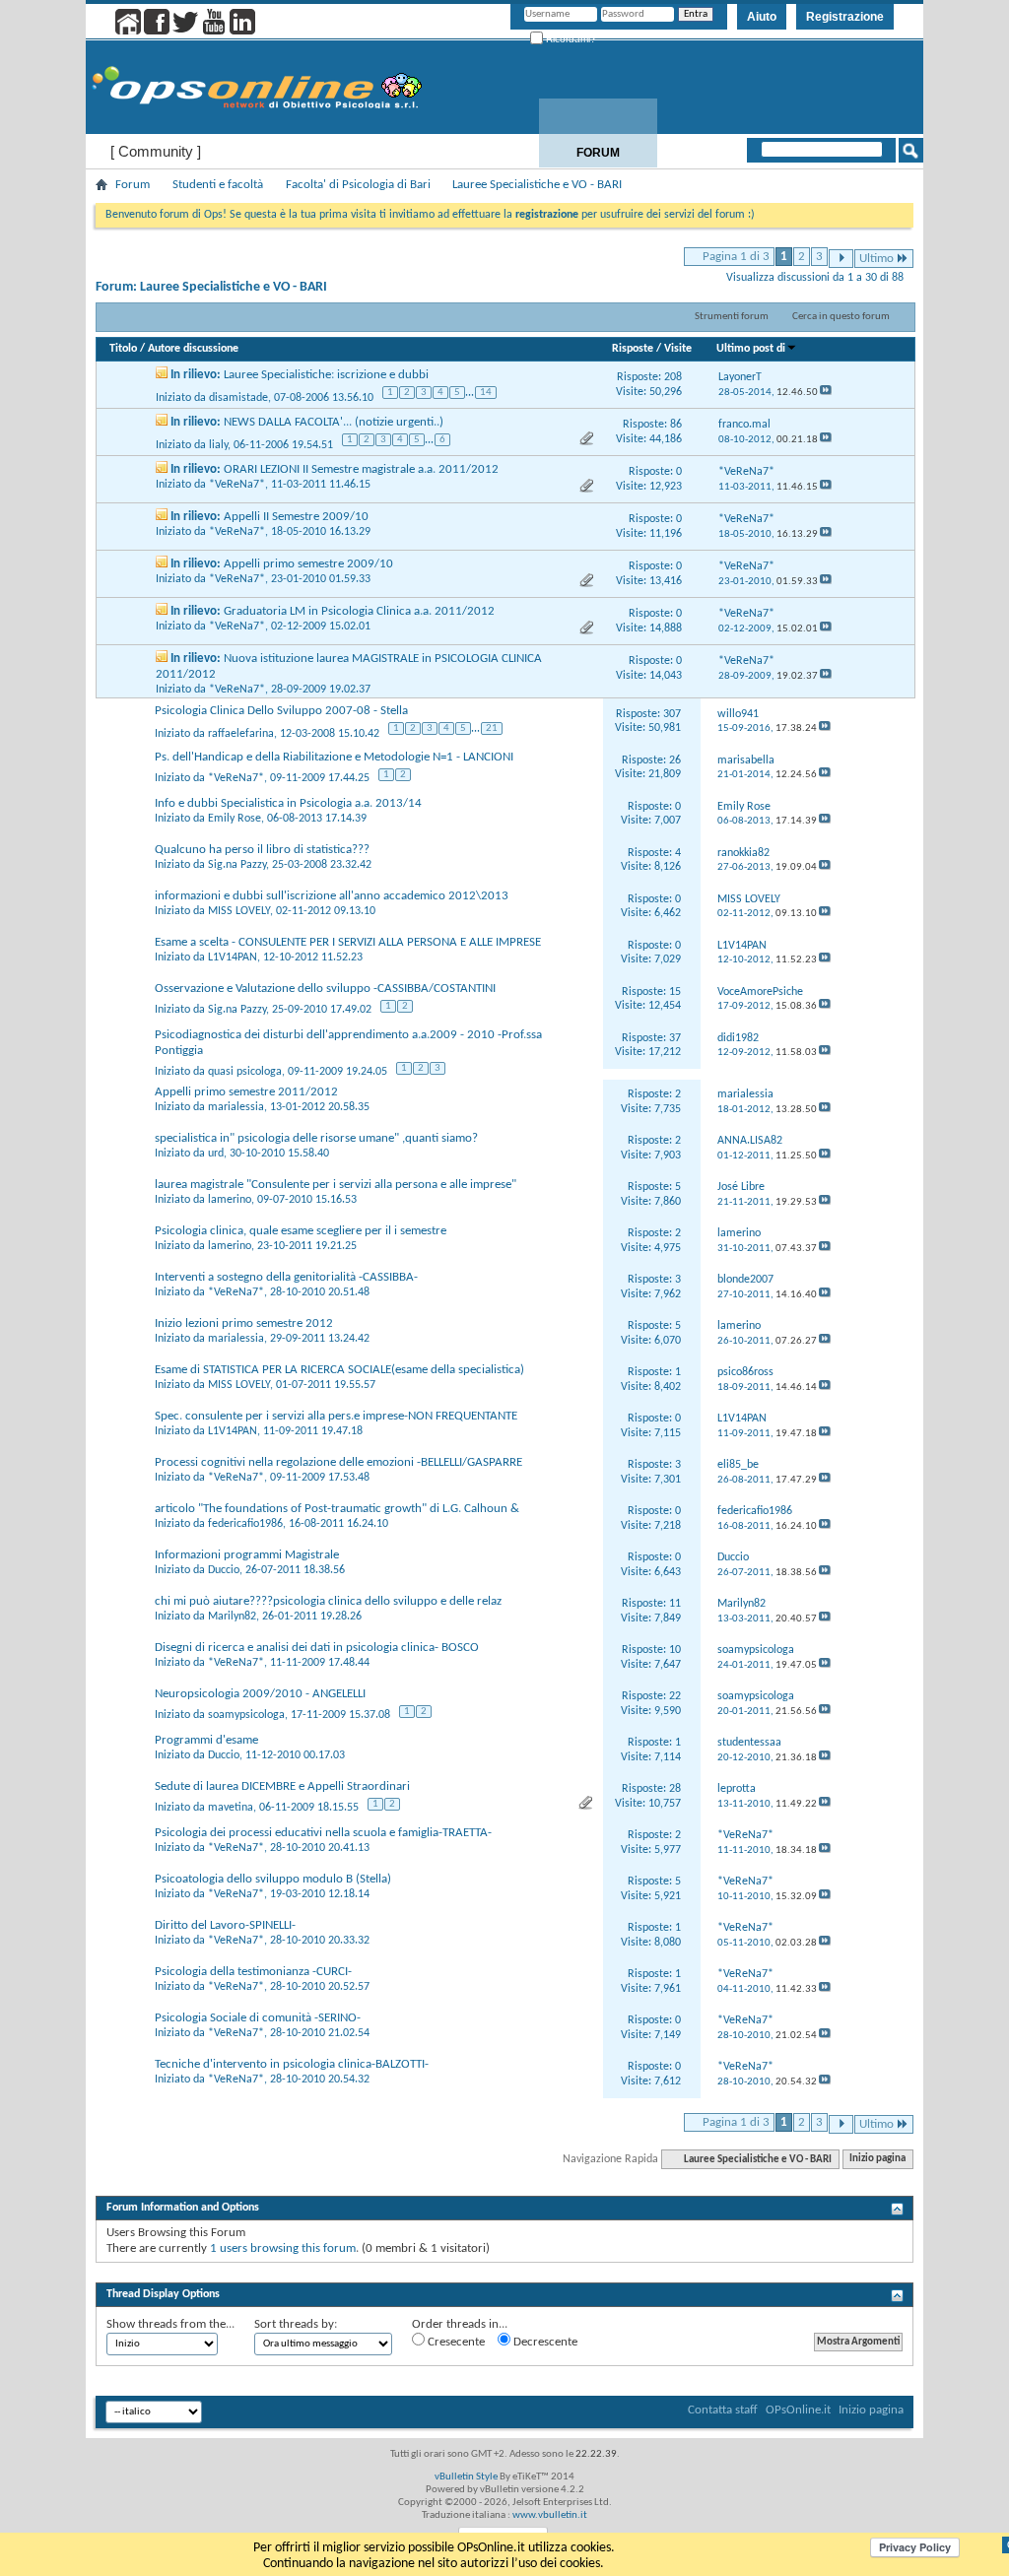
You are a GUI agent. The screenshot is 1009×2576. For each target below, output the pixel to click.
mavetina (231, 1808)
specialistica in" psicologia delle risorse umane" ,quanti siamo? (316, 1138)
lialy (218, 445)
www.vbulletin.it (550, 2515)
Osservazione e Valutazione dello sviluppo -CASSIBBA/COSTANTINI (325, 989)
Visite (678, 349)
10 (675, 1650)
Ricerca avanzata (847, 176)
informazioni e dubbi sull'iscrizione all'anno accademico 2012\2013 (332, 896)
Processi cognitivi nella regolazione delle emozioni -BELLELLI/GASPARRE (338, 1462)
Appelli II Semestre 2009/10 (296, 517)
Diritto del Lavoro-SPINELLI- (225, 1925)
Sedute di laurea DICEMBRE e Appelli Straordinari (282, 1786)
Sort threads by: (296, 2324)
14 (486, 393)
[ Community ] (156, 151)
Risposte (633, 349)
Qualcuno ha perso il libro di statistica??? (262, 850)
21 (492, 728)
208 (673, 377)
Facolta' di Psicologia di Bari (358, 185)
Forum (598, 153)
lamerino (230, 1200)
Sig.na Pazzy (237, 865)
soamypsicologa (246, 1715)
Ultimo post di (751, 349)
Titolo (123, 349)
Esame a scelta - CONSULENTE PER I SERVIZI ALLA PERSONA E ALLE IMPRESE (348, 942)
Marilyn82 (232, 1617)
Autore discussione (193, 349)
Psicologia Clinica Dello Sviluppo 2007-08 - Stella (281, 711)
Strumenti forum (732, 317)
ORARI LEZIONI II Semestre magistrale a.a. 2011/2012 (361, 469)
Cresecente (455, 2342)
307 (672, 714)
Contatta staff (723, 2410)
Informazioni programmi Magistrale (247, 1555)
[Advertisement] (504, 2270)
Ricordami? (570, 39)
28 (675, 1789)
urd (216, 1154)
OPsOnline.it (798, 2410)
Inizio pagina (877, 2160)
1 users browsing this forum (283, 2248)
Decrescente (544, 2342)
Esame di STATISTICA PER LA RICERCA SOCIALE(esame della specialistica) (339, 1370)
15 (675, 992)
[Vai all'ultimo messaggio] (826, 393)
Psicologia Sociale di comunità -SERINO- (258, 2018)
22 (675, 1696)
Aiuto (762, 17)
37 (675, 1038)
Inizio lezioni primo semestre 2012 (244, 1323)
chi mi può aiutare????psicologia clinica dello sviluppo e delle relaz (328, 1601)
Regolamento (864, 153)
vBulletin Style (466, 2477)
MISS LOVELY (239, 911)
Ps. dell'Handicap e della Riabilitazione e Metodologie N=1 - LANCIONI (334, 757)
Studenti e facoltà (218, 185)
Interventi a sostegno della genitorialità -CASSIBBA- (286, 1277)
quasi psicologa (245, 1072)
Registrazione (845, 17)
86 (676, 425)
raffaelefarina (241, 734)
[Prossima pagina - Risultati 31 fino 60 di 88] (841, 259)
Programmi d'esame (206, 1740)
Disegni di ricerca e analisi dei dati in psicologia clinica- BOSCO (317, 1648)
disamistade (238, 398)
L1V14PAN (233, 958)
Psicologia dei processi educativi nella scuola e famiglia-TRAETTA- (323, 1833)
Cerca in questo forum (841, 317)
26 (675, 760)
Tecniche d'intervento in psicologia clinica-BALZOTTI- (292, 2064)
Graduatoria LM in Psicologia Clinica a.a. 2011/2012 (359, 611)
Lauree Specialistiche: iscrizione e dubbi (326, 375)
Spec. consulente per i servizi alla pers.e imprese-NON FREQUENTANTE (336, 1416)
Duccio (224, 1570)
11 (675, 1604)
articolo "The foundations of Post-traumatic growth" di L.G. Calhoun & (337, 1509)
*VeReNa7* (237, 485)
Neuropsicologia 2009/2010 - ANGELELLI (260, 1694)
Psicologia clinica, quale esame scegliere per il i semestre (301, 1231)
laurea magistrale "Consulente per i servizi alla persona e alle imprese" (336, 1185)
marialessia (236, 1107)
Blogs (731, 153)
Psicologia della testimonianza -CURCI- (253, 1972)
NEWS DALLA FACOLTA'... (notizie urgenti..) (334, 422)
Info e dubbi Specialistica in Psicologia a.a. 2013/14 (288, 803)
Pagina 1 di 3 (736, 257)
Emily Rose (235, 819)
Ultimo (876, 259)
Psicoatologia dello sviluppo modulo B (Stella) (273, 1879)
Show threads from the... (170, 2324)
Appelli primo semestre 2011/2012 (246, 1092)
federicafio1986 (245, 1524)
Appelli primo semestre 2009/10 (308, 564)
